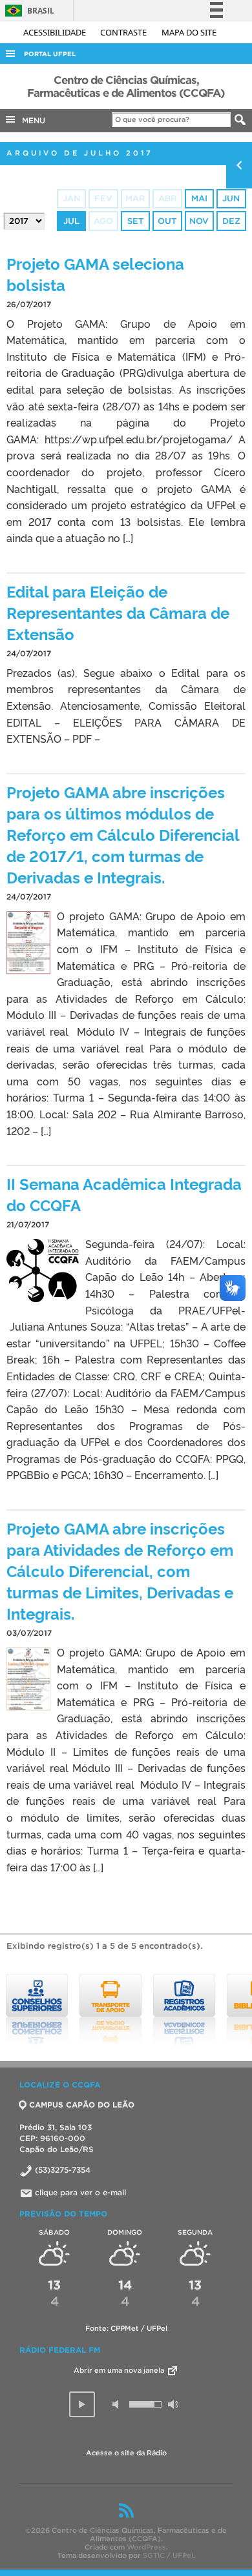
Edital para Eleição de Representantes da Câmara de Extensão (118, 612)
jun (231, 198)
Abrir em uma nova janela (120, 2370)
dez (231, 221)
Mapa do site (189, 32)
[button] (82, 2404)
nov (199, 221)
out (167, 221)
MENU (31, 120)
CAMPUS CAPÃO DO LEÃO (82, 2105)
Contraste (124, 32)
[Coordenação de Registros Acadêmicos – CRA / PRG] (174, 2010)
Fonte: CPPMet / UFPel (126, 2328)
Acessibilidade (56, 32)
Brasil (27, 11)
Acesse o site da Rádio (126, 2453)
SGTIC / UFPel (168, 2555)
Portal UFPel (50, 54)
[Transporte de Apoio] (101, 2010)
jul (71, 221)
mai (199, 198)
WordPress (146, 2547)
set (135, 221)
